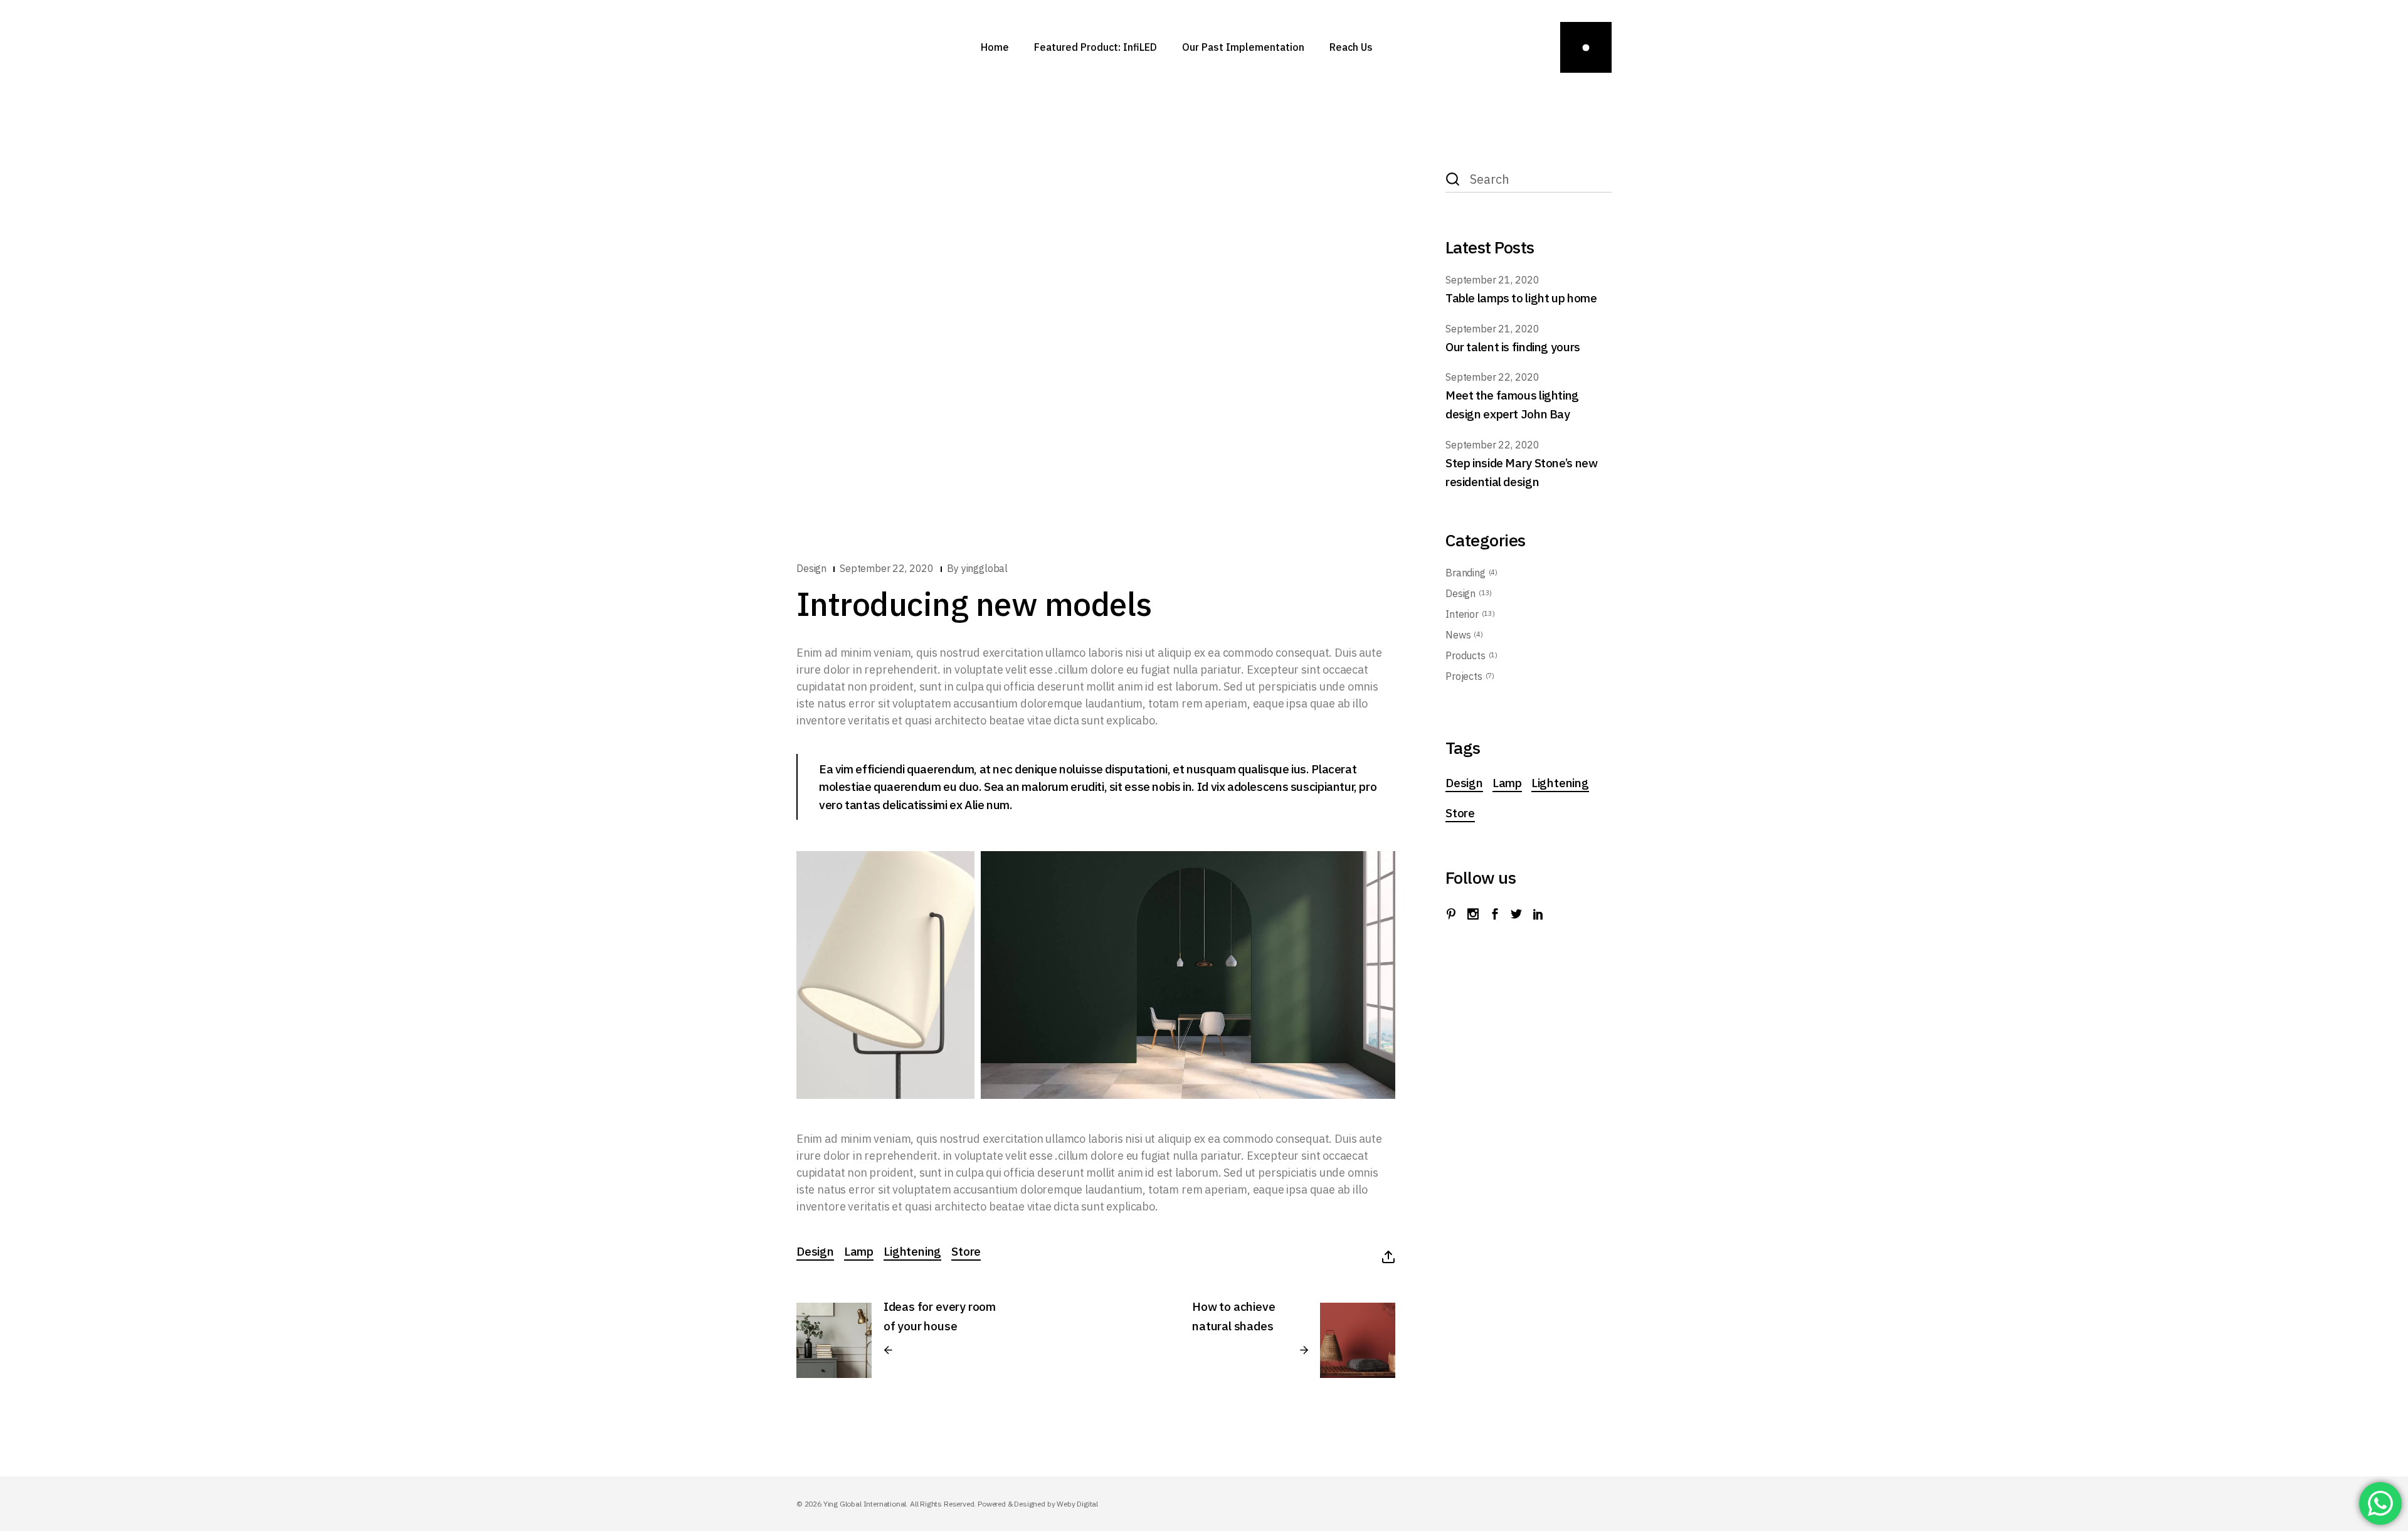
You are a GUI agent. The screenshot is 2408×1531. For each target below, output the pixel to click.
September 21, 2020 (1492, 280)
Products (1465, 655)
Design (811, 568)
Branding (1465, 573)
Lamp (859, 1251)
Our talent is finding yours (1513, 347)
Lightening (912, 1251)
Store (966, 1251)
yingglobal (985, 568)
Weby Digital (1077, 1504)
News (1458, 635)
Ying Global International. (867, 1504)
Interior (1462, 614)
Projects (1464, 676)
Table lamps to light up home (1521, 298)
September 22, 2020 (887, 568)
